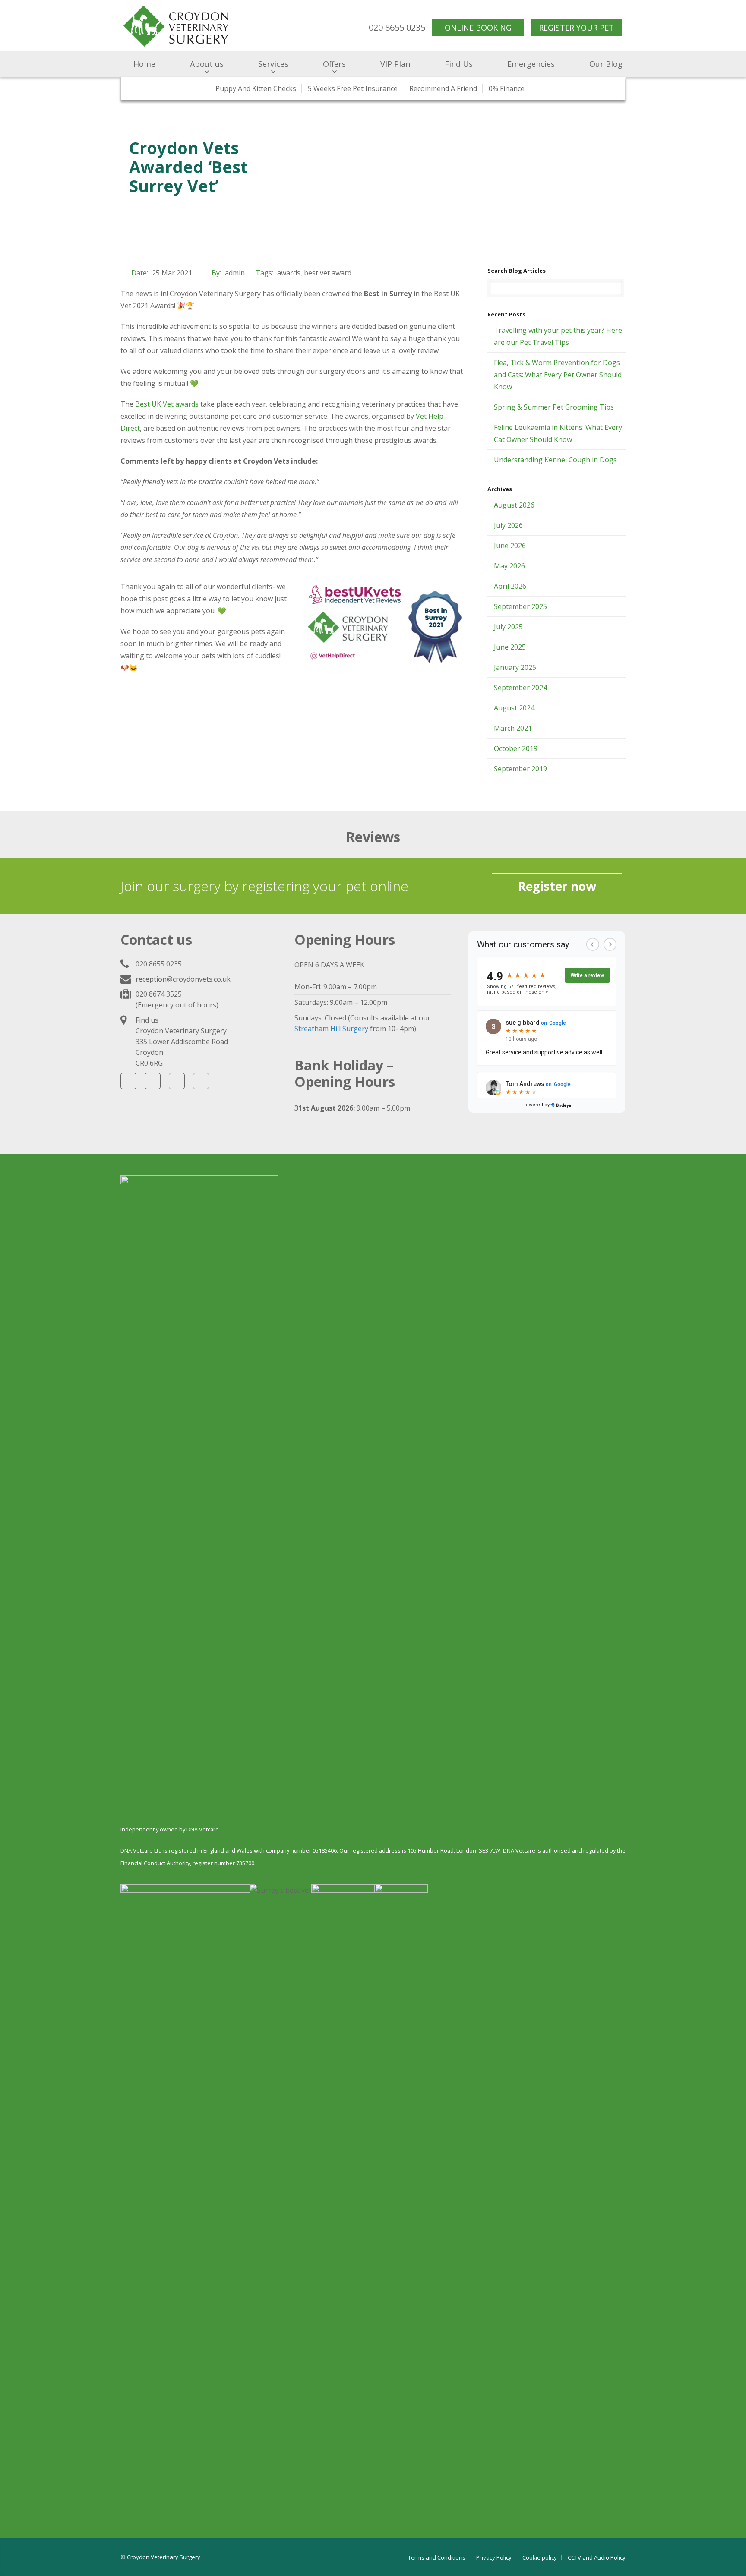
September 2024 (520, 688)
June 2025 (510, 647)
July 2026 (508, 525)
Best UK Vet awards (167, 404)
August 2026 (514, 505)
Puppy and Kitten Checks (256, 88)
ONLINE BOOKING (478, 28)
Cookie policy (540, 2558)
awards (289, 273)
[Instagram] (177, 1081)
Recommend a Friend (443, 88)
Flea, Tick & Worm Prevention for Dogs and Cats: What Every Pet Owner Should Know (558, 375)
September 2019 (520, 769)
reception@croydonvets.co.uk (183, 979)
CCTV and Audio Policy (597, 2558)
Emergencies (531, 64)
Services (273, 64)
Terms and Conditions (437, 2558)
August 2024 (514, 708)
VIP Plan (395, 64)
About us (207, 64)
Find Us (459, 64)
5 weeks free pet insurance (353, 88)
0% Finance (507, 88)
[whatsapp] (201, 1081)
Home (144, 64)
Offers (334, 64)
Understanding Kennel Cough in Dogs (555, 460)
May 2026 (509, 566)
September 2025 (520, 606)
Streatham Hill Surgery (331, 1029)
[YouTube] (153, 1081)
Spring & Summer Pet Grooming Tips (554, 407)
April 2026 (510, 586)
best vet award (328, 273)
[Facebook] (128, 1081)
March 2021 (513, 728)
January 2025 (515, 667)
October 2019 (516, 748)
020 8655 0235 (159, 964)
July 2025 (508, 627)
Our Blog (606, 64)
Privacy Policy (494, 2558)
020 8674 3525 (159, 994)
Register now (557, 886)
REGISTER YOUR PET (576, 28)
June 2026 (510, 546)
